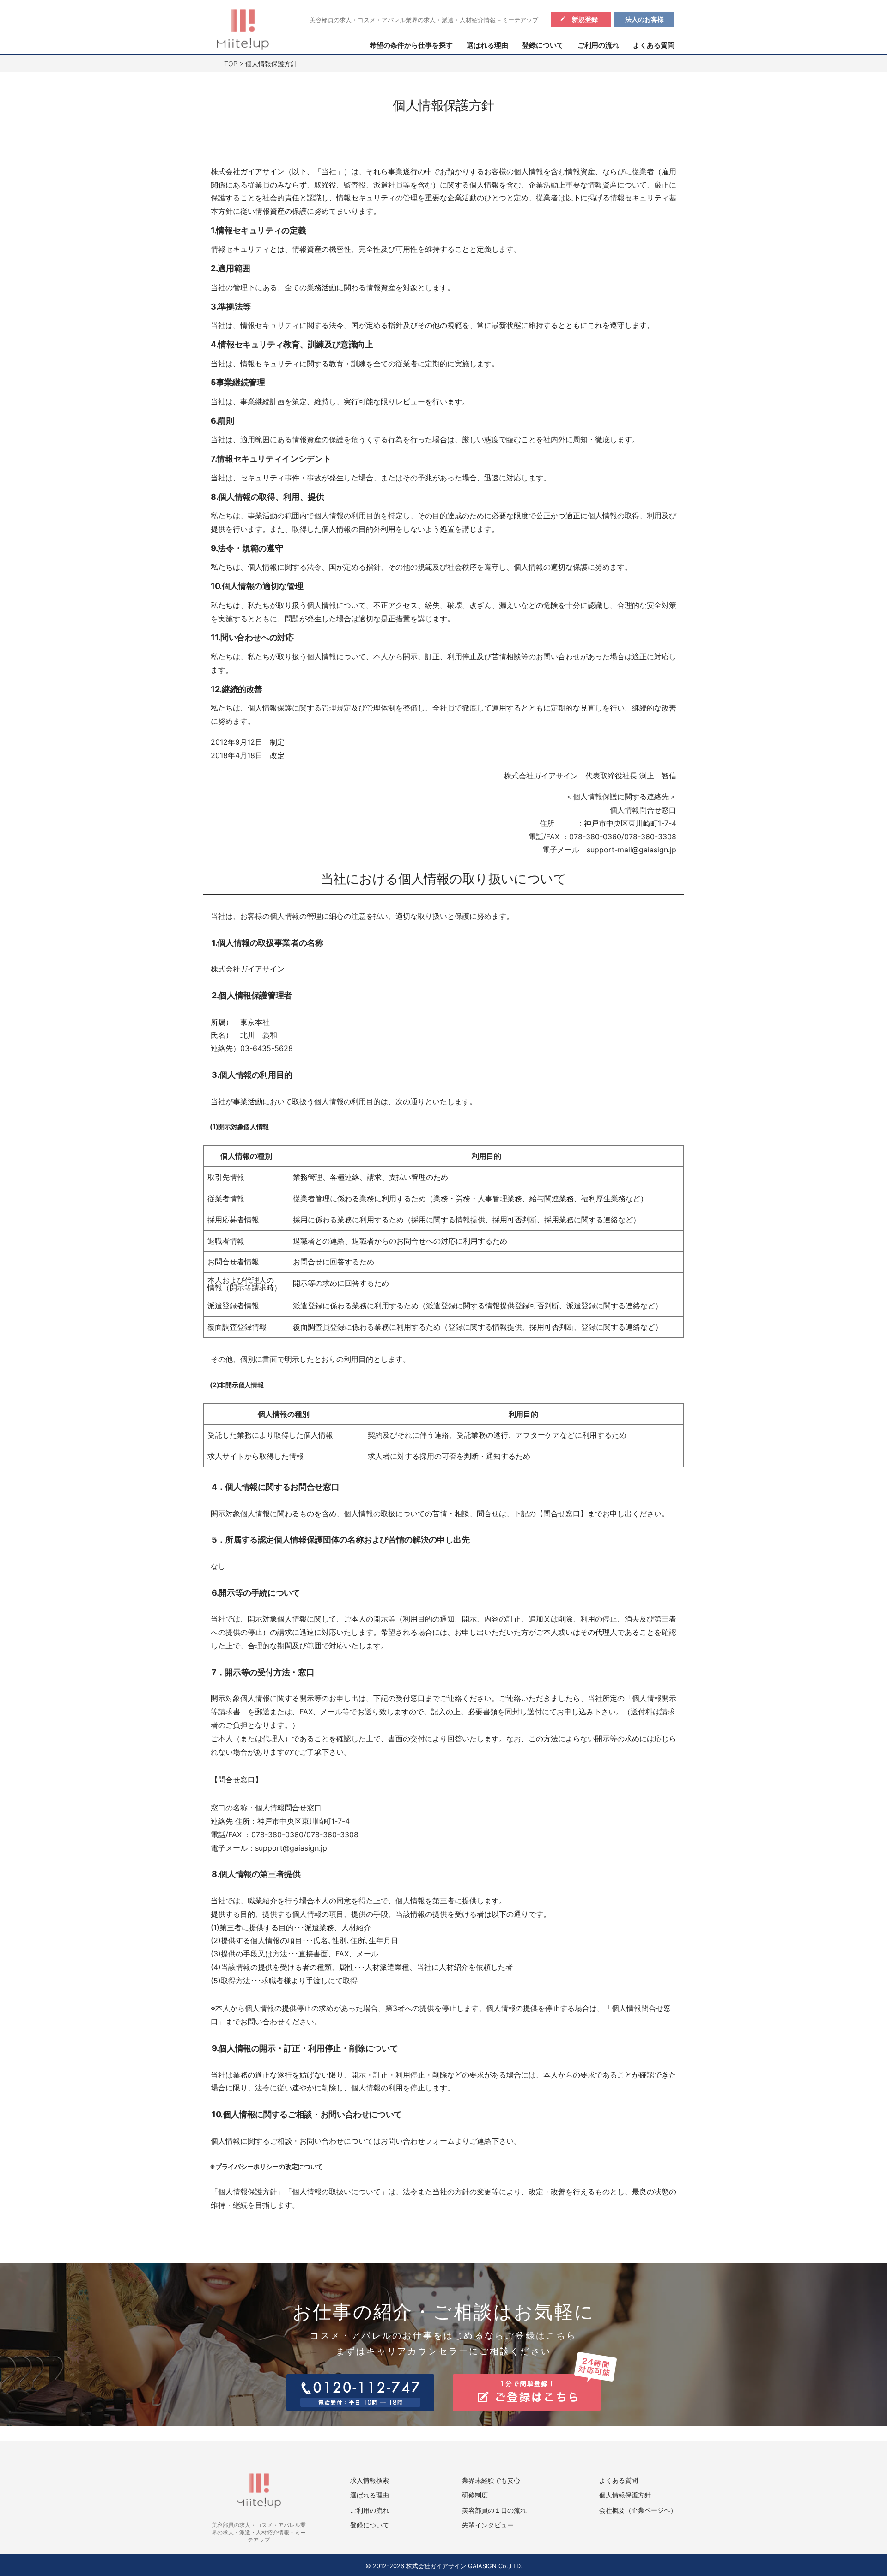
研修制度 (475, 2495)
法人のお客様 (644, 19)
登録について (543, 45)
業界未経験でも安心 (491, 2480)
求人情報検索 (370, 2480)
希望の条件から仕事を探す (411, 45)
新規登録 (585, 19)
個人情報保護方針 (625, 2495)
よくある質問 (654, 45)
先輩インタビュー (488, 2525)
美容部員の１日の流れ (494, 2510)
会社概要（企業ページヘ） (638, 2510)
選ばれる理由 (487, 45)
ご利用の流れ (598, 45)
